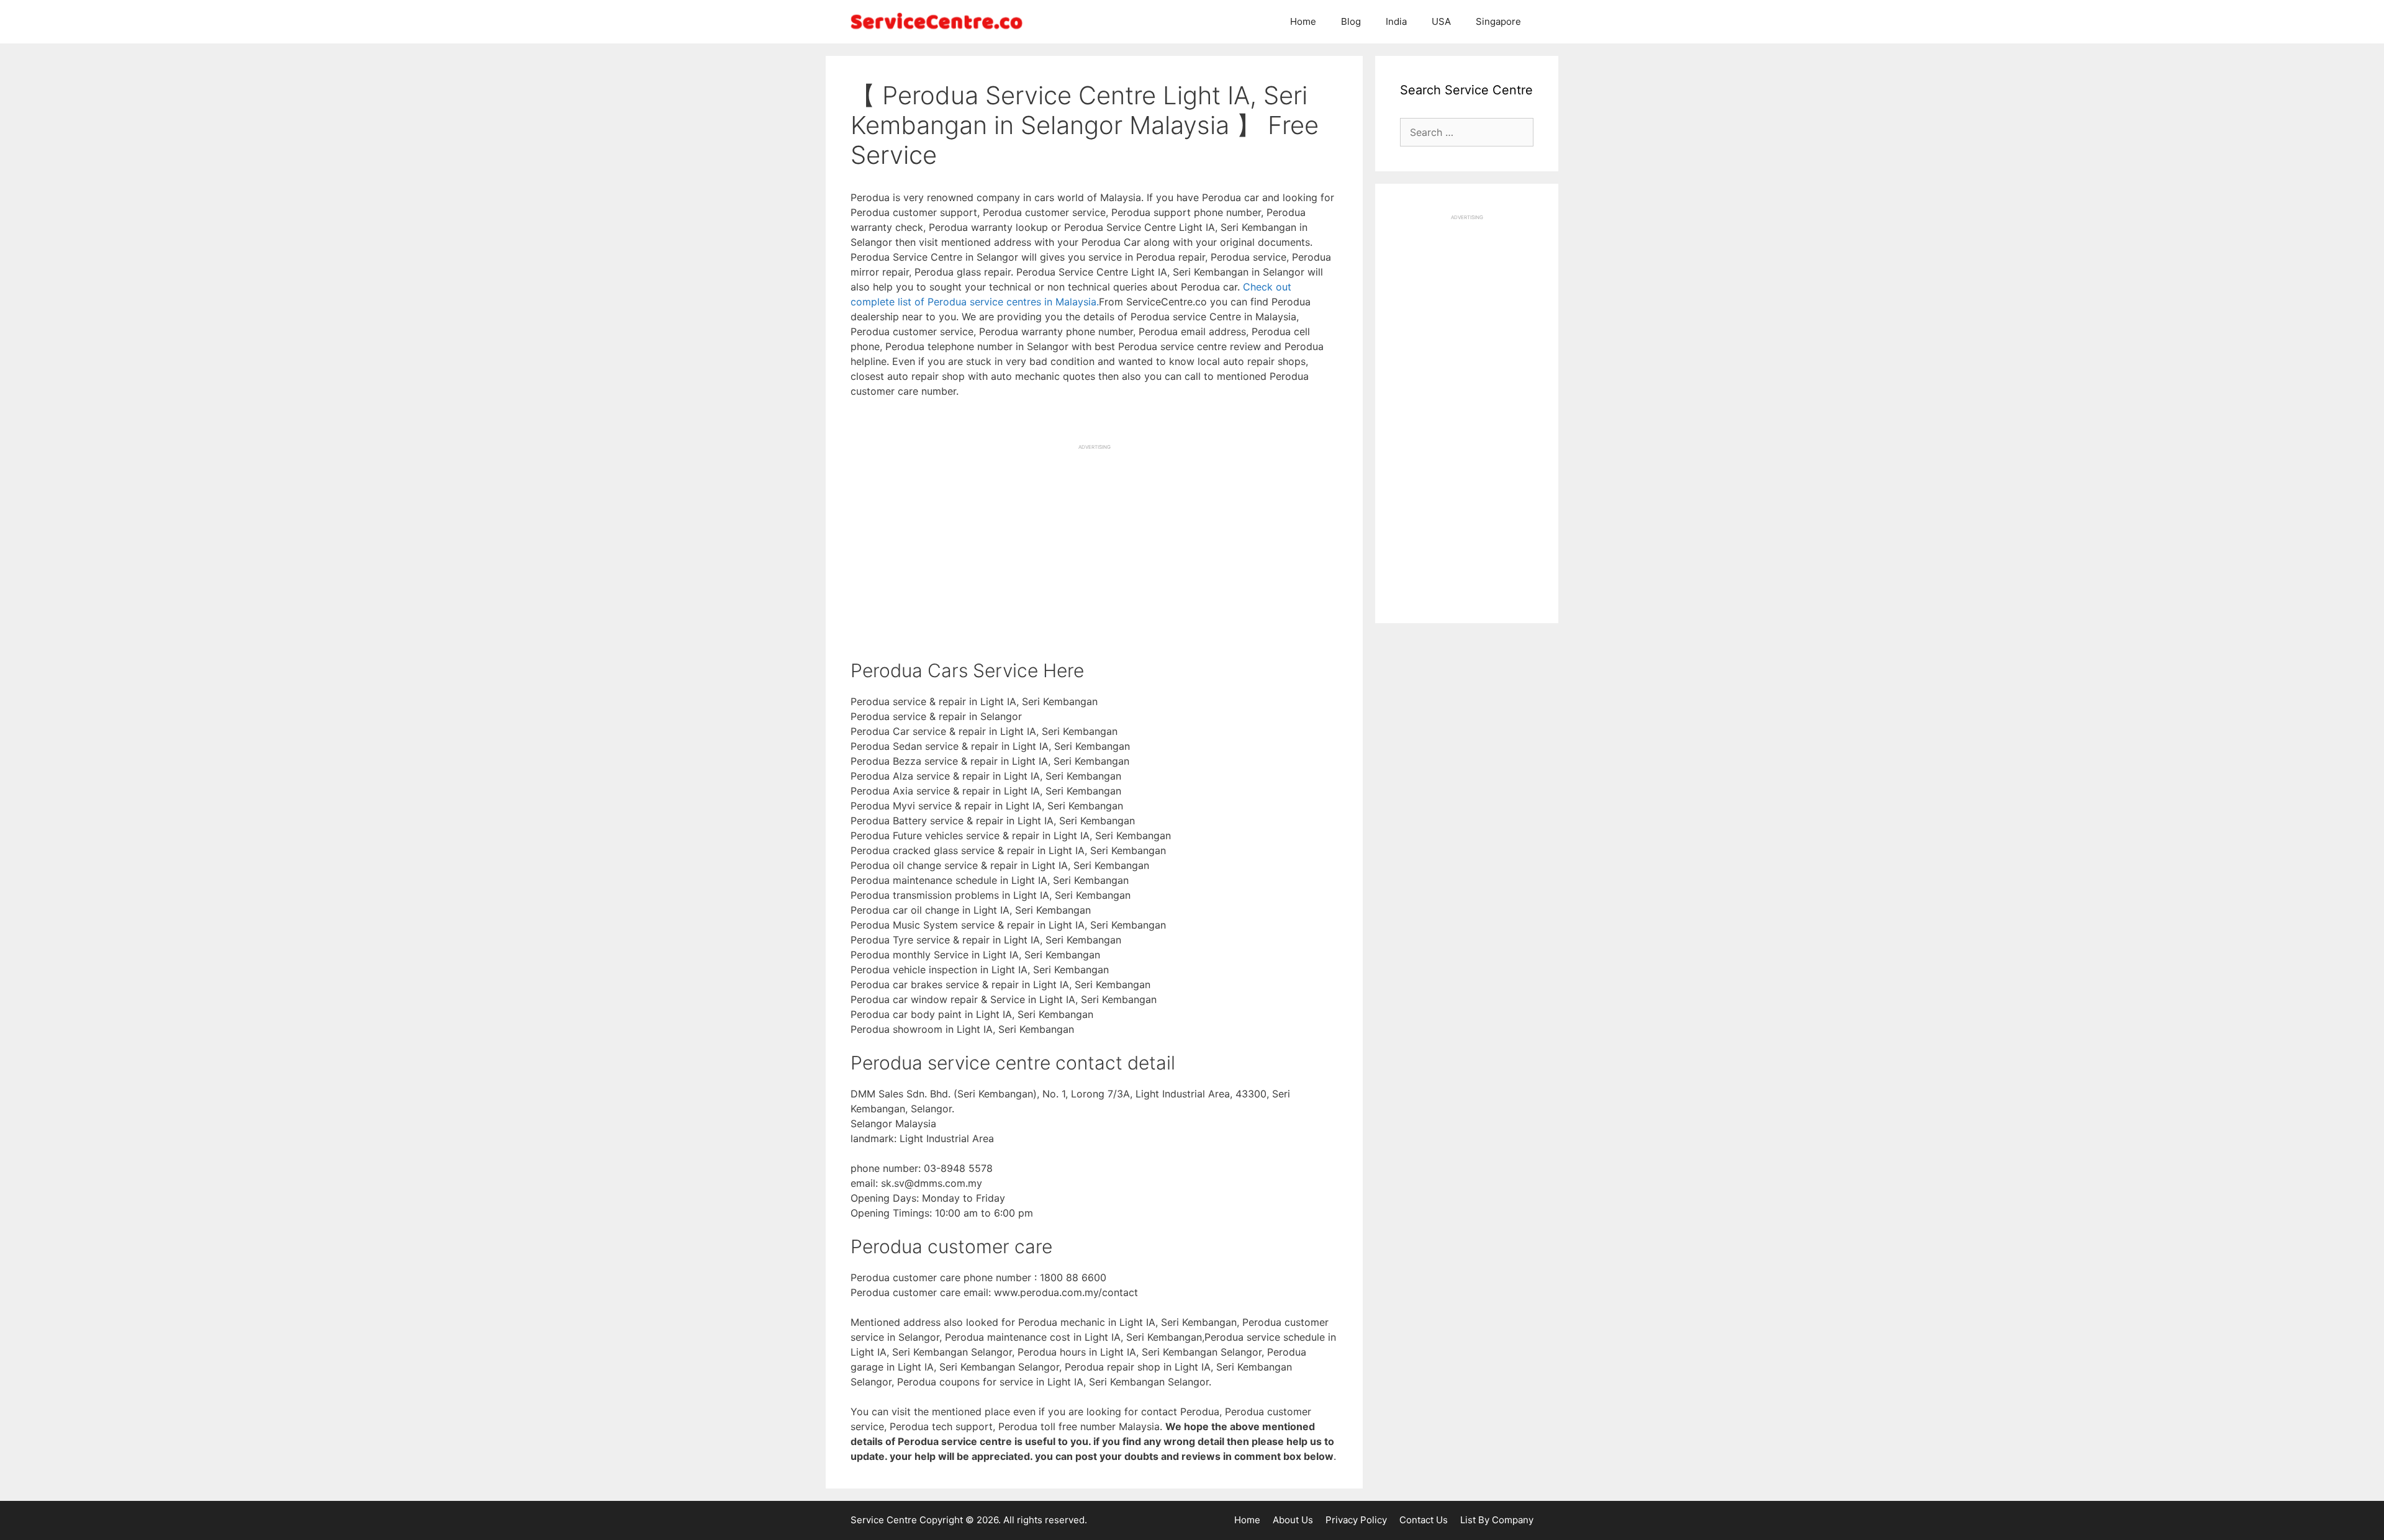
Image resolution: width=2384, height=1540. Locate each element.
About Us (1293, 1520)
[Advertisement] (1094, 538)
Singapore (1498, 21)
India (1396, 21)
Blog (1351, 21)
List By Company (1497, 1520)
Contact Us (1424, 1520)
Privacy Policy (1356, 1520)
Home (1303, 21)
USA (1441, 21)
